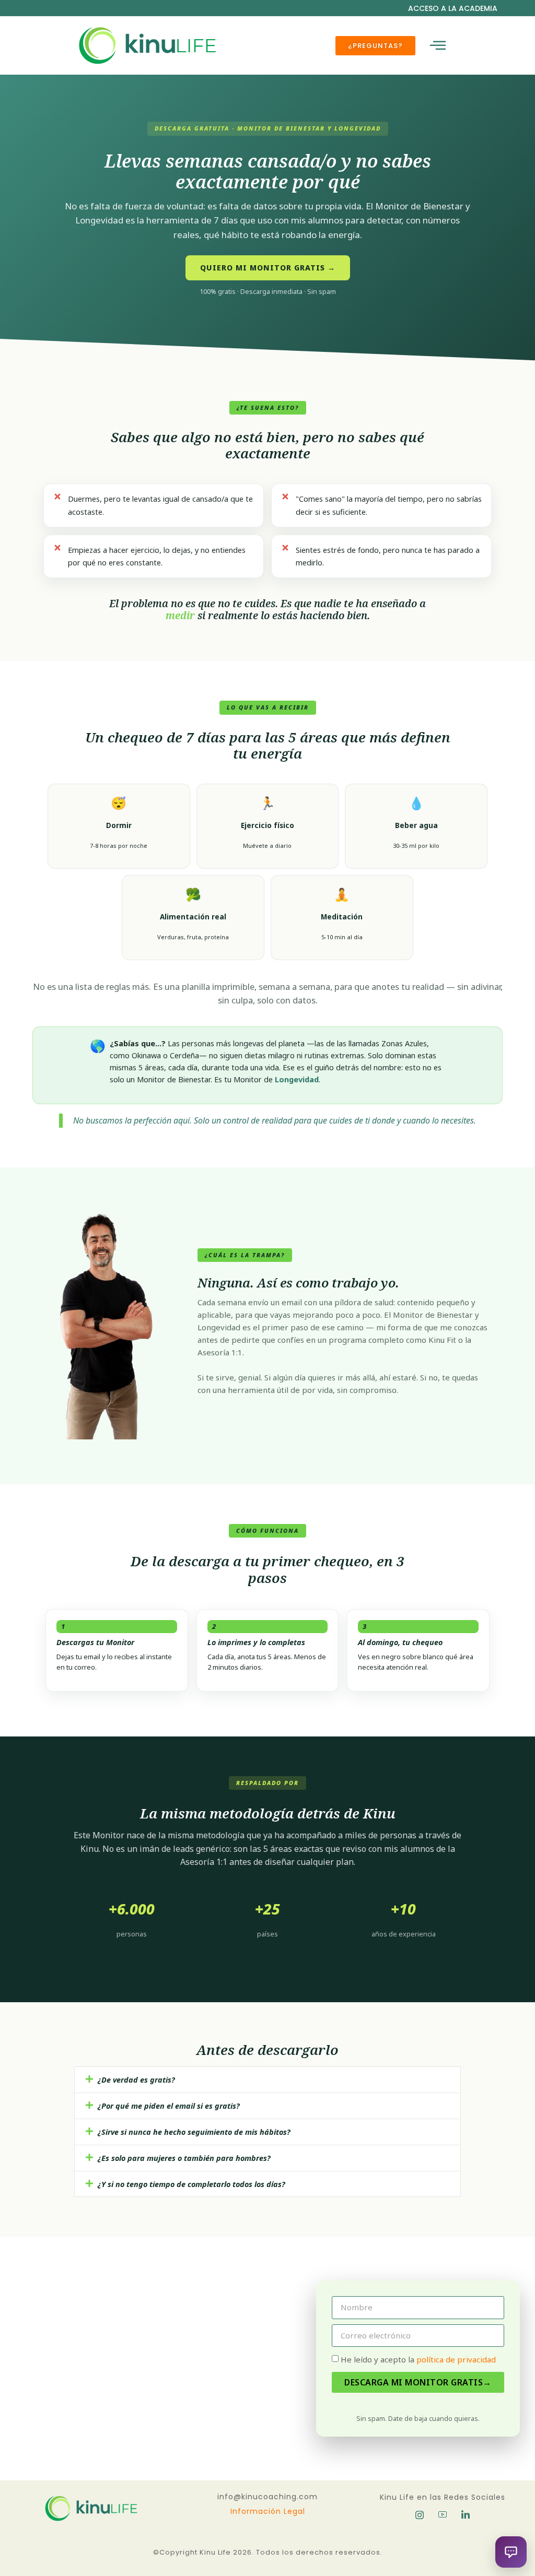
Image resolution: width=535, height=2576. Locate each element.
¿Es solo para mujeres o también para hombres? (184, 2158)
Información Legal (268, 2511)
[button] (267, 2080)
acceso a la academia (453, 8)
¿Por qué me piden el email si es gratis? (169, 2106)
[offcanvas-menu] (438, 46)
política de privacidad (455, 2359)
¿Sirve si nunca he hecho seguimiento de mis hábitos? (194, 2132)
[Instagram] (420, 2515)
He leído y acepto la (418, 2359)
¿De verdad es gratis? (136, 2079)
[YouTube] (443, 2515)
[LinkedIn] (466, 2515)
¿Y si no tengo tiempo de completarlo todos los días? (191, 2184)
